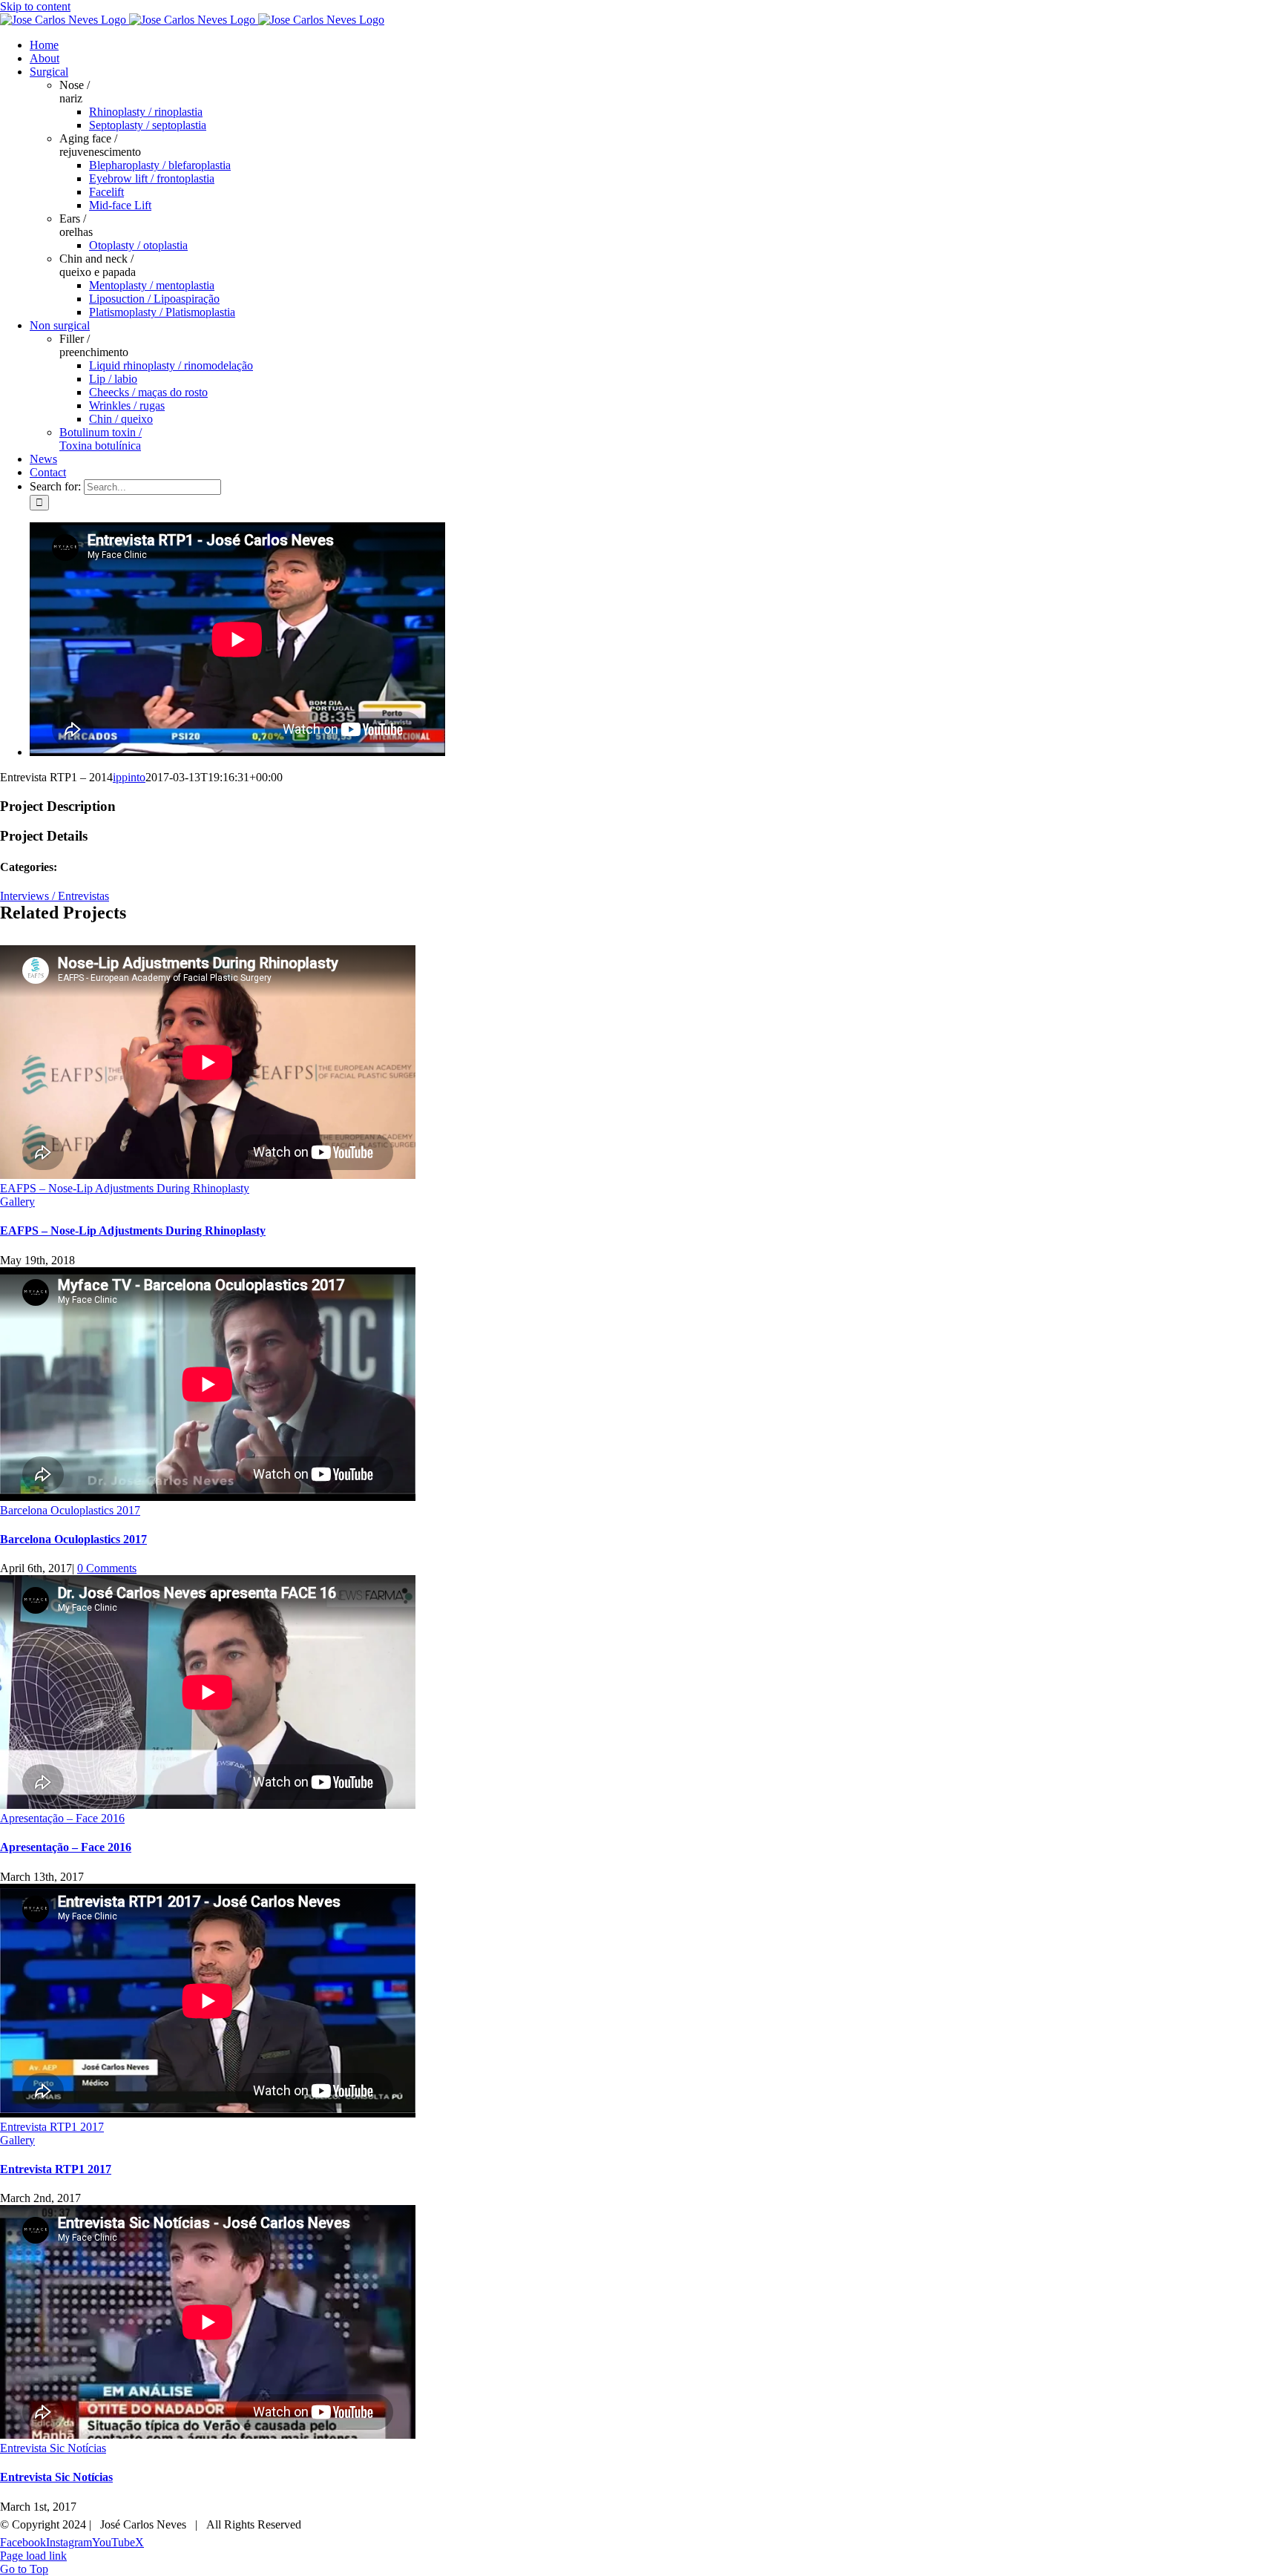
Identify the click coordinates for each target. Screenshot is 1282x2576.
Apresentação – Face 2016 (62, 1818)
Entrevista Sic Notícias (53, 2448)
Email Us (1251, 2520)
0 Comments (107, 1568)
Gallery (17, 1202)
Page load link (33, 2556)
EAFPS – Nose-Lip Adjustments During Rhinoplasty (125, 1188)
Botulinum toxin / (101, 439)
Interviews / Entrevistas (55, 896)
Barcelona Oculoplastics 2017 (70, 1510)
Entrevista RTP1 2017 (52, 2127)
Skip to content (35, 6)
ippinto (129, 777)
